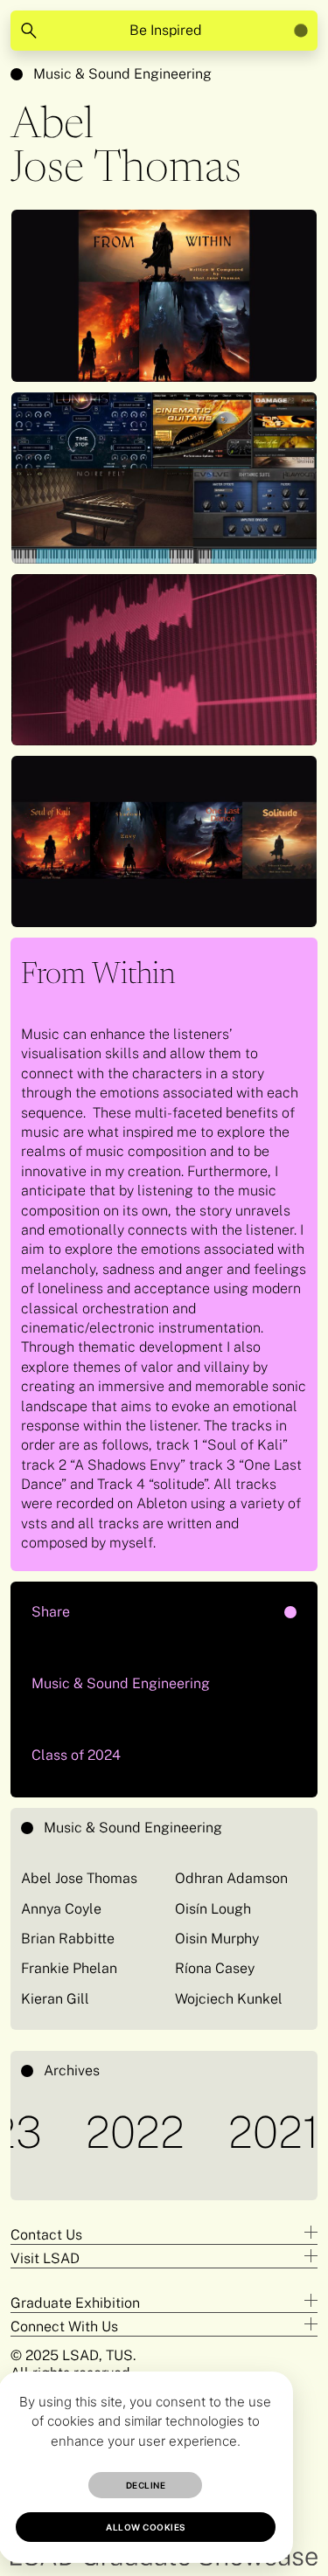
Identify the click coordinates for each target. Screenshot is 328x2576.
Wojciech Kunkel (229, 1999)
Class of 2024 (76, 1755)
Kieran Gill (55, 1999)
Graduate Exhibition (75, 2303)
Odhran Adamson (231, 1878)
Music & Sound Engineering (122, 74)
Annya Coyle (61, 1909)
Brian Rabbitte (68, 1939)
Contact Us (46, 2235)
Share (112, 1606)
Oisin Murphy (217, 1939)
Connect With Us (64, 2327)
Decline (146, 2485)
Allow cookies (146, 2527)
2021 (250, 2132)
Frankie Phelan (69, 1968)
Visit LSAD (45, 2258)
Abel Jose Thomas (79, 1878)
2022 (112, 2132)
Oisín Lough (213, 1909)
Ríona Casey (215, 1968)
